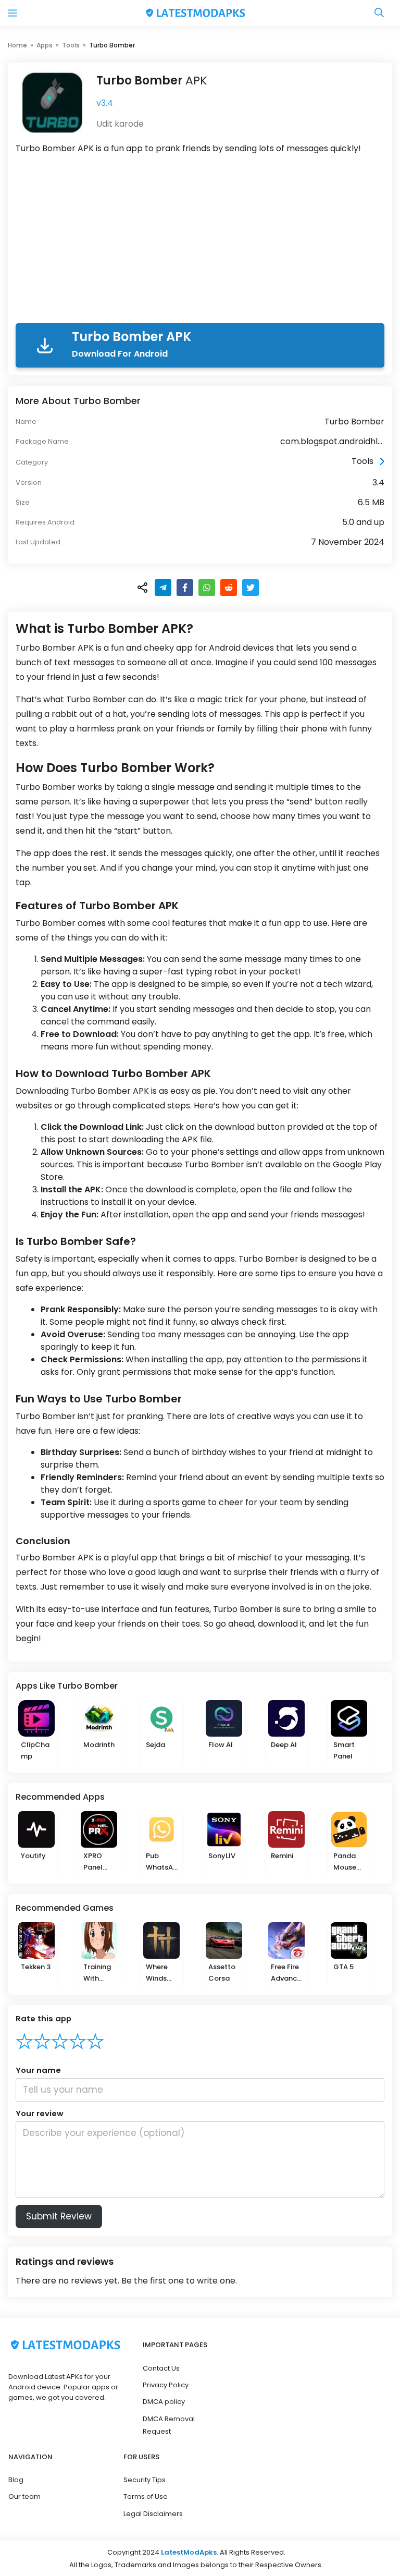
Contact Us (161, 2368)
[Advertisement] (200, 241)
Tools (71, 45)
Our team (24, 2496)
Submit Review (59, 2216)
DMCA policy (164, 2402)
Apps (45, 45)
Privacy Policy (166, 2385)
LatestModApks (189, 2552)
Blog (16, 2480)
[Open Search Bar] (379, 13)
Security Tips (145, 2480)
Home (17, 45)
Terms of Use (146, 2496)
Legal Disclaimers (153, 2514)
